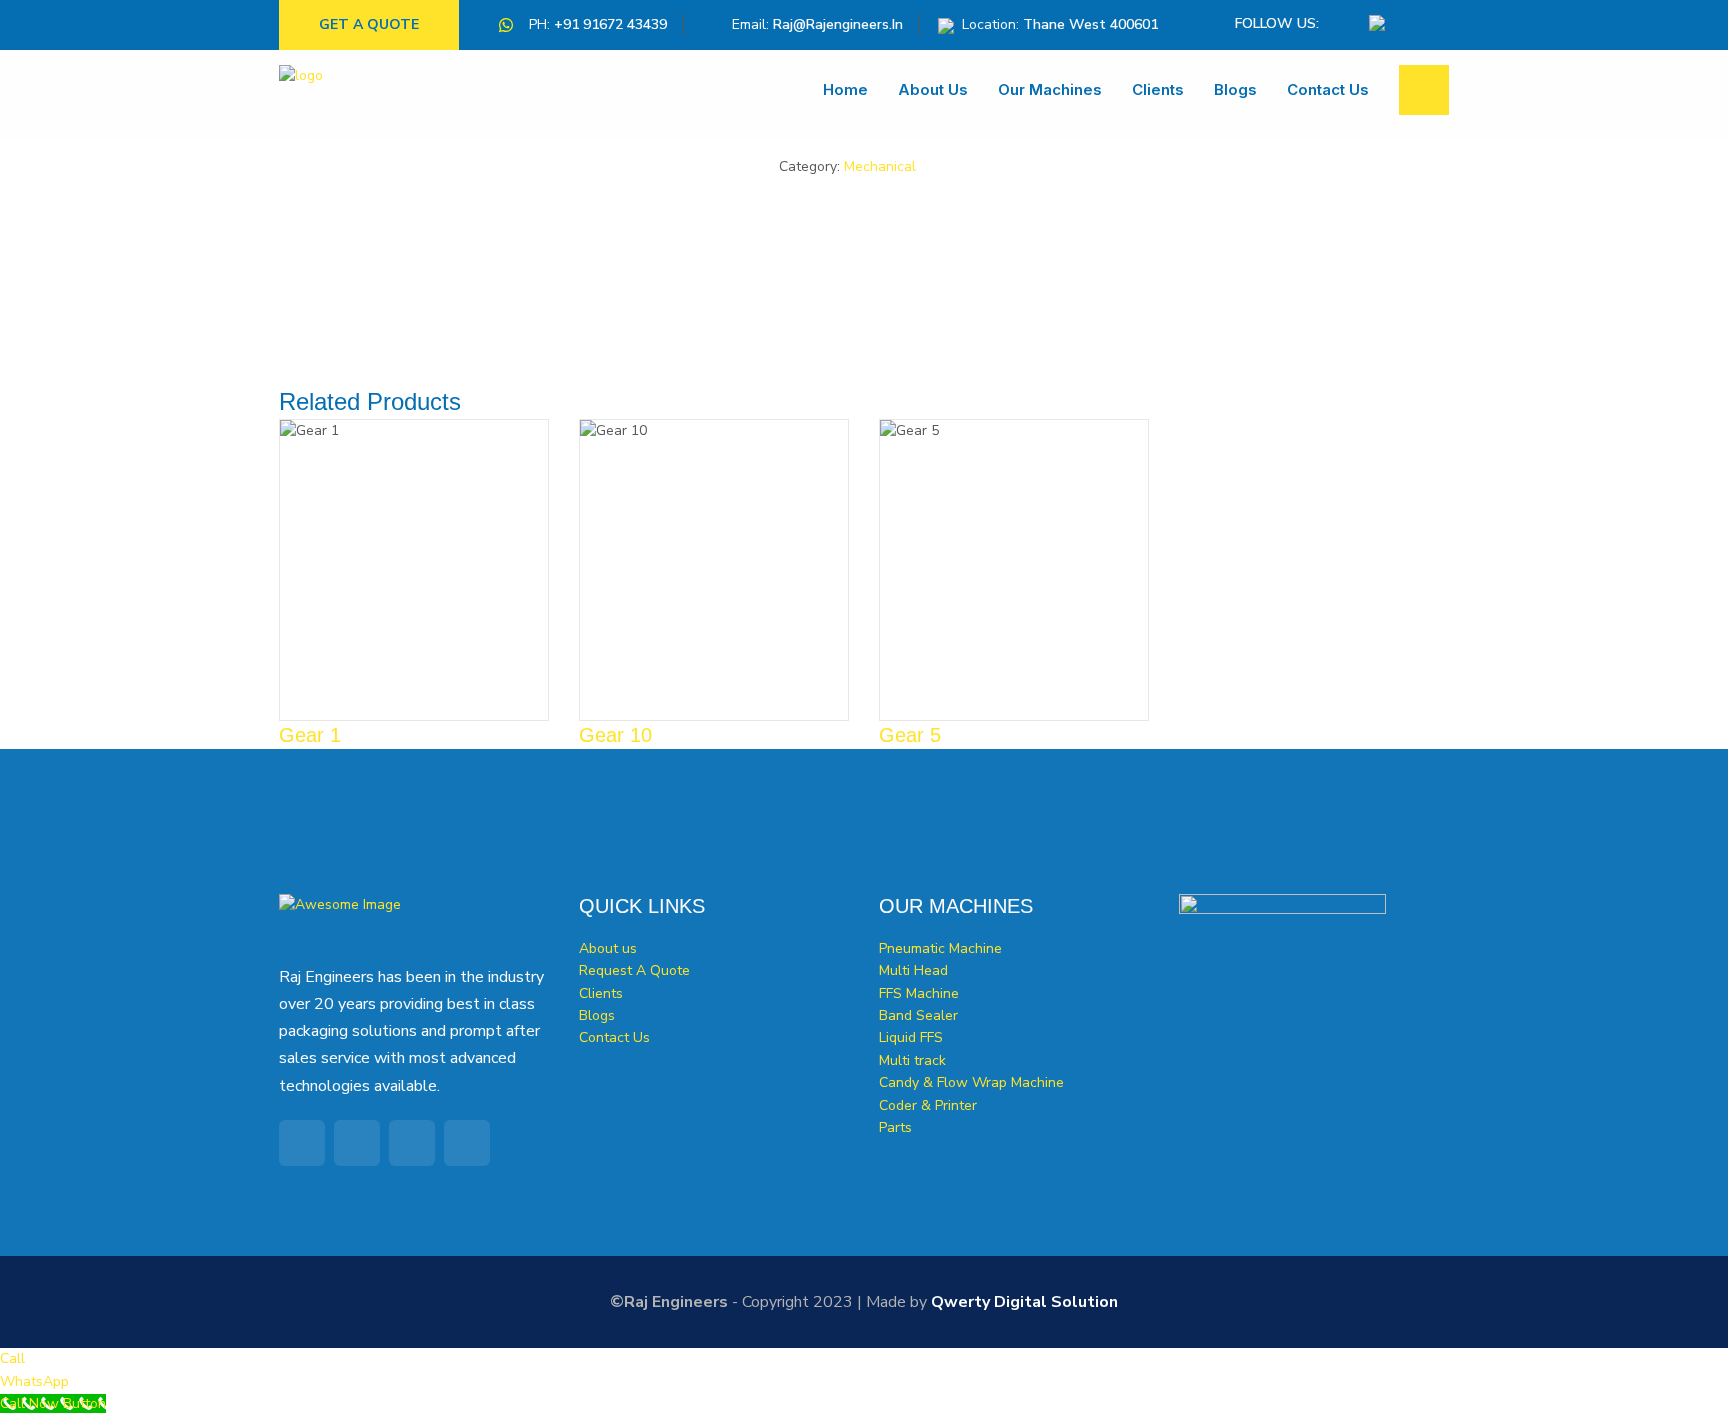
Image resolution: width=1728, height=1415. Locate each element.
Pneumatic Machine (940, 948)
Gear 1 (310, 735)
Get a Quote (369, 24)
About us (933, 89)
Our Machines (1050, 89)
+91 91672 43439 (610, 24)
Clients (1158, 89)
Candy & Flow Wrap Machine (971, 1082)
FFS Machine (919, 993)
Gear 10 (615, 735)
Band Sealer (918, 1015)
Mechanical (880, 166)
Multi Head (913, 970)
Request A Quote (634, 970)
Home (845, 89)
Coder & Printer (928, 1105)
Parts (895, 1127)
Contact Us (1328, 89)
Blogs (1235, 89)
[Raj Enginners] (339, 94)
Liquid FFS (911, 1037)
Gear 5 (910, 735)
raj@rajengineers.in (838, 24)
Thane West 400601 (1090, 24)
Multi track (912, 1060)
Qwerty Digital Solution (1024, 1302)
